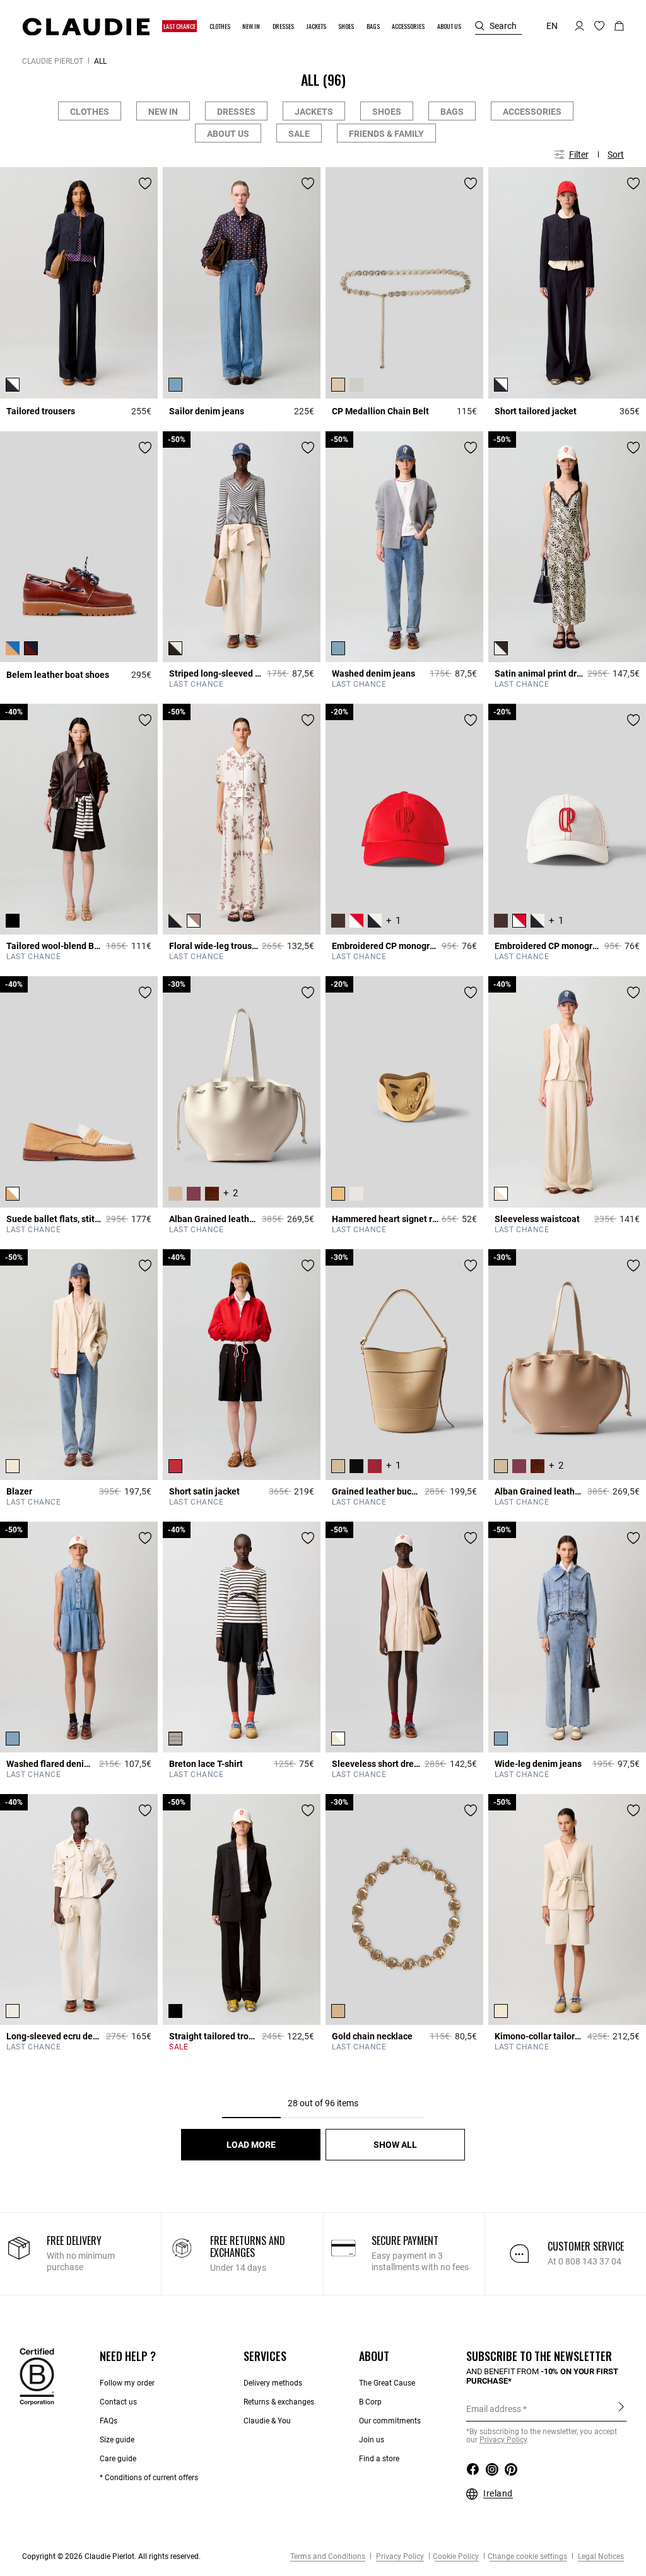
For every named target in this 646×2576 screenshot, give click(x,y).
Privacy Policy (399, 2556)
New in (163, 112)
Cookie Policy (456, 2556)
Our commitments (390, 2421)
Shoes (387, 112)
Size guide (117, 2440)
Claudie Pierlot (53, 61)
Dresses (236, 112)
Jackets (314, 112)
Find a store (379, 2459)
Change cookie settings (527, 2556)
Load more (251, 2145)
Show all (395, 2145)
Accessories (532, 112)
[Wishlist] (145, 184)
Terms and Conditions (328, 2556)
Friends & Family (386, 134)
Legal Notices (600, 2556)
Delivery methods (273, 2383)
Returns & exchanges (279, 2402)
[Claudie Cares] (37, 2376)
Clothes (90, 112)
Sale (299, 134)
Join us (372, 2440)
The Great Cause (387, 2383)
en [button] (552, 26)
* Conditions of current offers (149, 2478)
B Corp (370, 2402)
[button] (180, 26)
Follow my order (127, 2383)
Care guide (118, 2459)
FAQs (109, 2421)
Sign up (621, 2408)
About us (228, 134)
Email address (494, 2409)
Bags (452, 112)
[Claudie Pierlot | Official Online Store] (86, 26)
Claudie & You (267, 2421)
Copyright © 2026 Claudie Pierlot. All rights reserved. (111, 2556)
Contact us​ (118, 2402)
